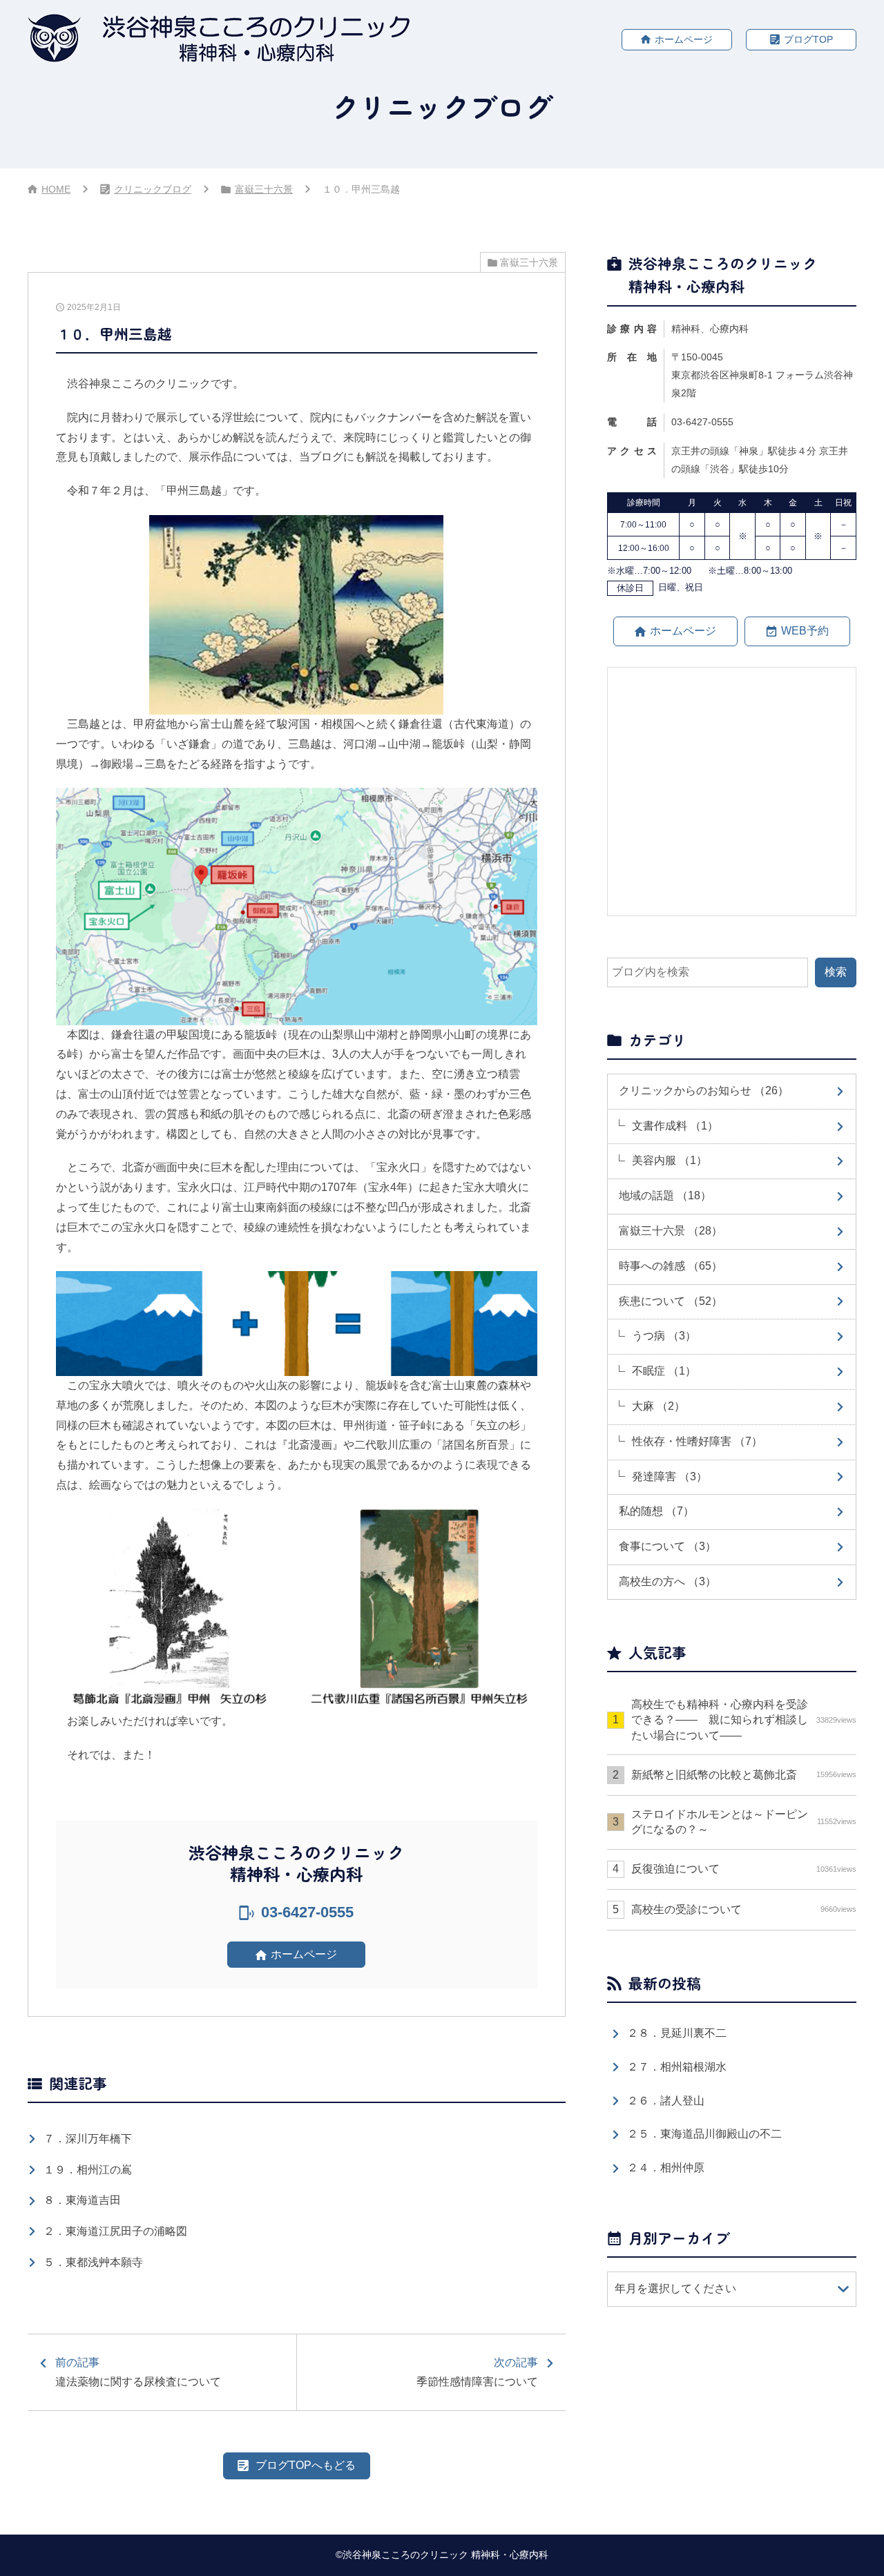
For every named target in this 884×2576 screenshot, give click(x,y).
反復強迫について (744, 1869)
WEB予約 (805, 631)
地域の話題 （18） (665, 1195)
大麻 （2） (659, 1406)
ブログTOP (808, 39)
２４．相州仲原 (666, 2168)
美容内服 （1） (670, 1160)
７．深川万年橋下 (88, 2139)
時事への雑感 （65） (671, 1266)
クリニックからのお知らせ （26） (704, 1091)
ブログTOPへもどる (306, 2465)
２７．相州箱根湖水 (677, 2067)
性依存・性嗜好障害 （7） (697, 1441)
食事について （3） (667, 1546)
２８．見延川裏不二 (677, 2033)
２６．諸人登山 (666, 2101)
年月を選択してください (675, 2288)
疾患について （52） (671, 1301)
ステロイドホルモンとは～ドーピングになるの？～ (744, 1822)
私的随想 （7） (656, 1511)
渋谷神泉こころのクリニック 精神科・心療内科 (445, 2555)
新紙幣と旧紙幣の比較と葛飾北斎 (744, 1775)
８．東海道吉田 (82, 2200)
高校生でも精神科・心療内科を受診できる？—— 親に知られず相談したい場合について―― (744, 1720)
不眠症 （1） (664, 1371)
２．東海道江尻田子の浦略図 (115, 2231)
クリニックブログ (153, 189)
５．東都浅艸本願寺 (93, 2262)
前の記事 (138, 2372)
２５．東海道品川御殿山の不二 (704, 2134)
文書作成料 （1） (675, 1126)
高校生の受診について (744, 1909)
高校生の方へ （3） (667, 1581)
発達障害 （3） (670, 1476)
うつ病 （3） (664, 1336)
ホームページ (684, 39)
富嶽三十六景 (264, 189)
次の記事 (477, 2372)
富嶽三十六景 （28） (671, 1231)
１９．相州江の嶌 (88, 2170)
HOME (56, 189)
